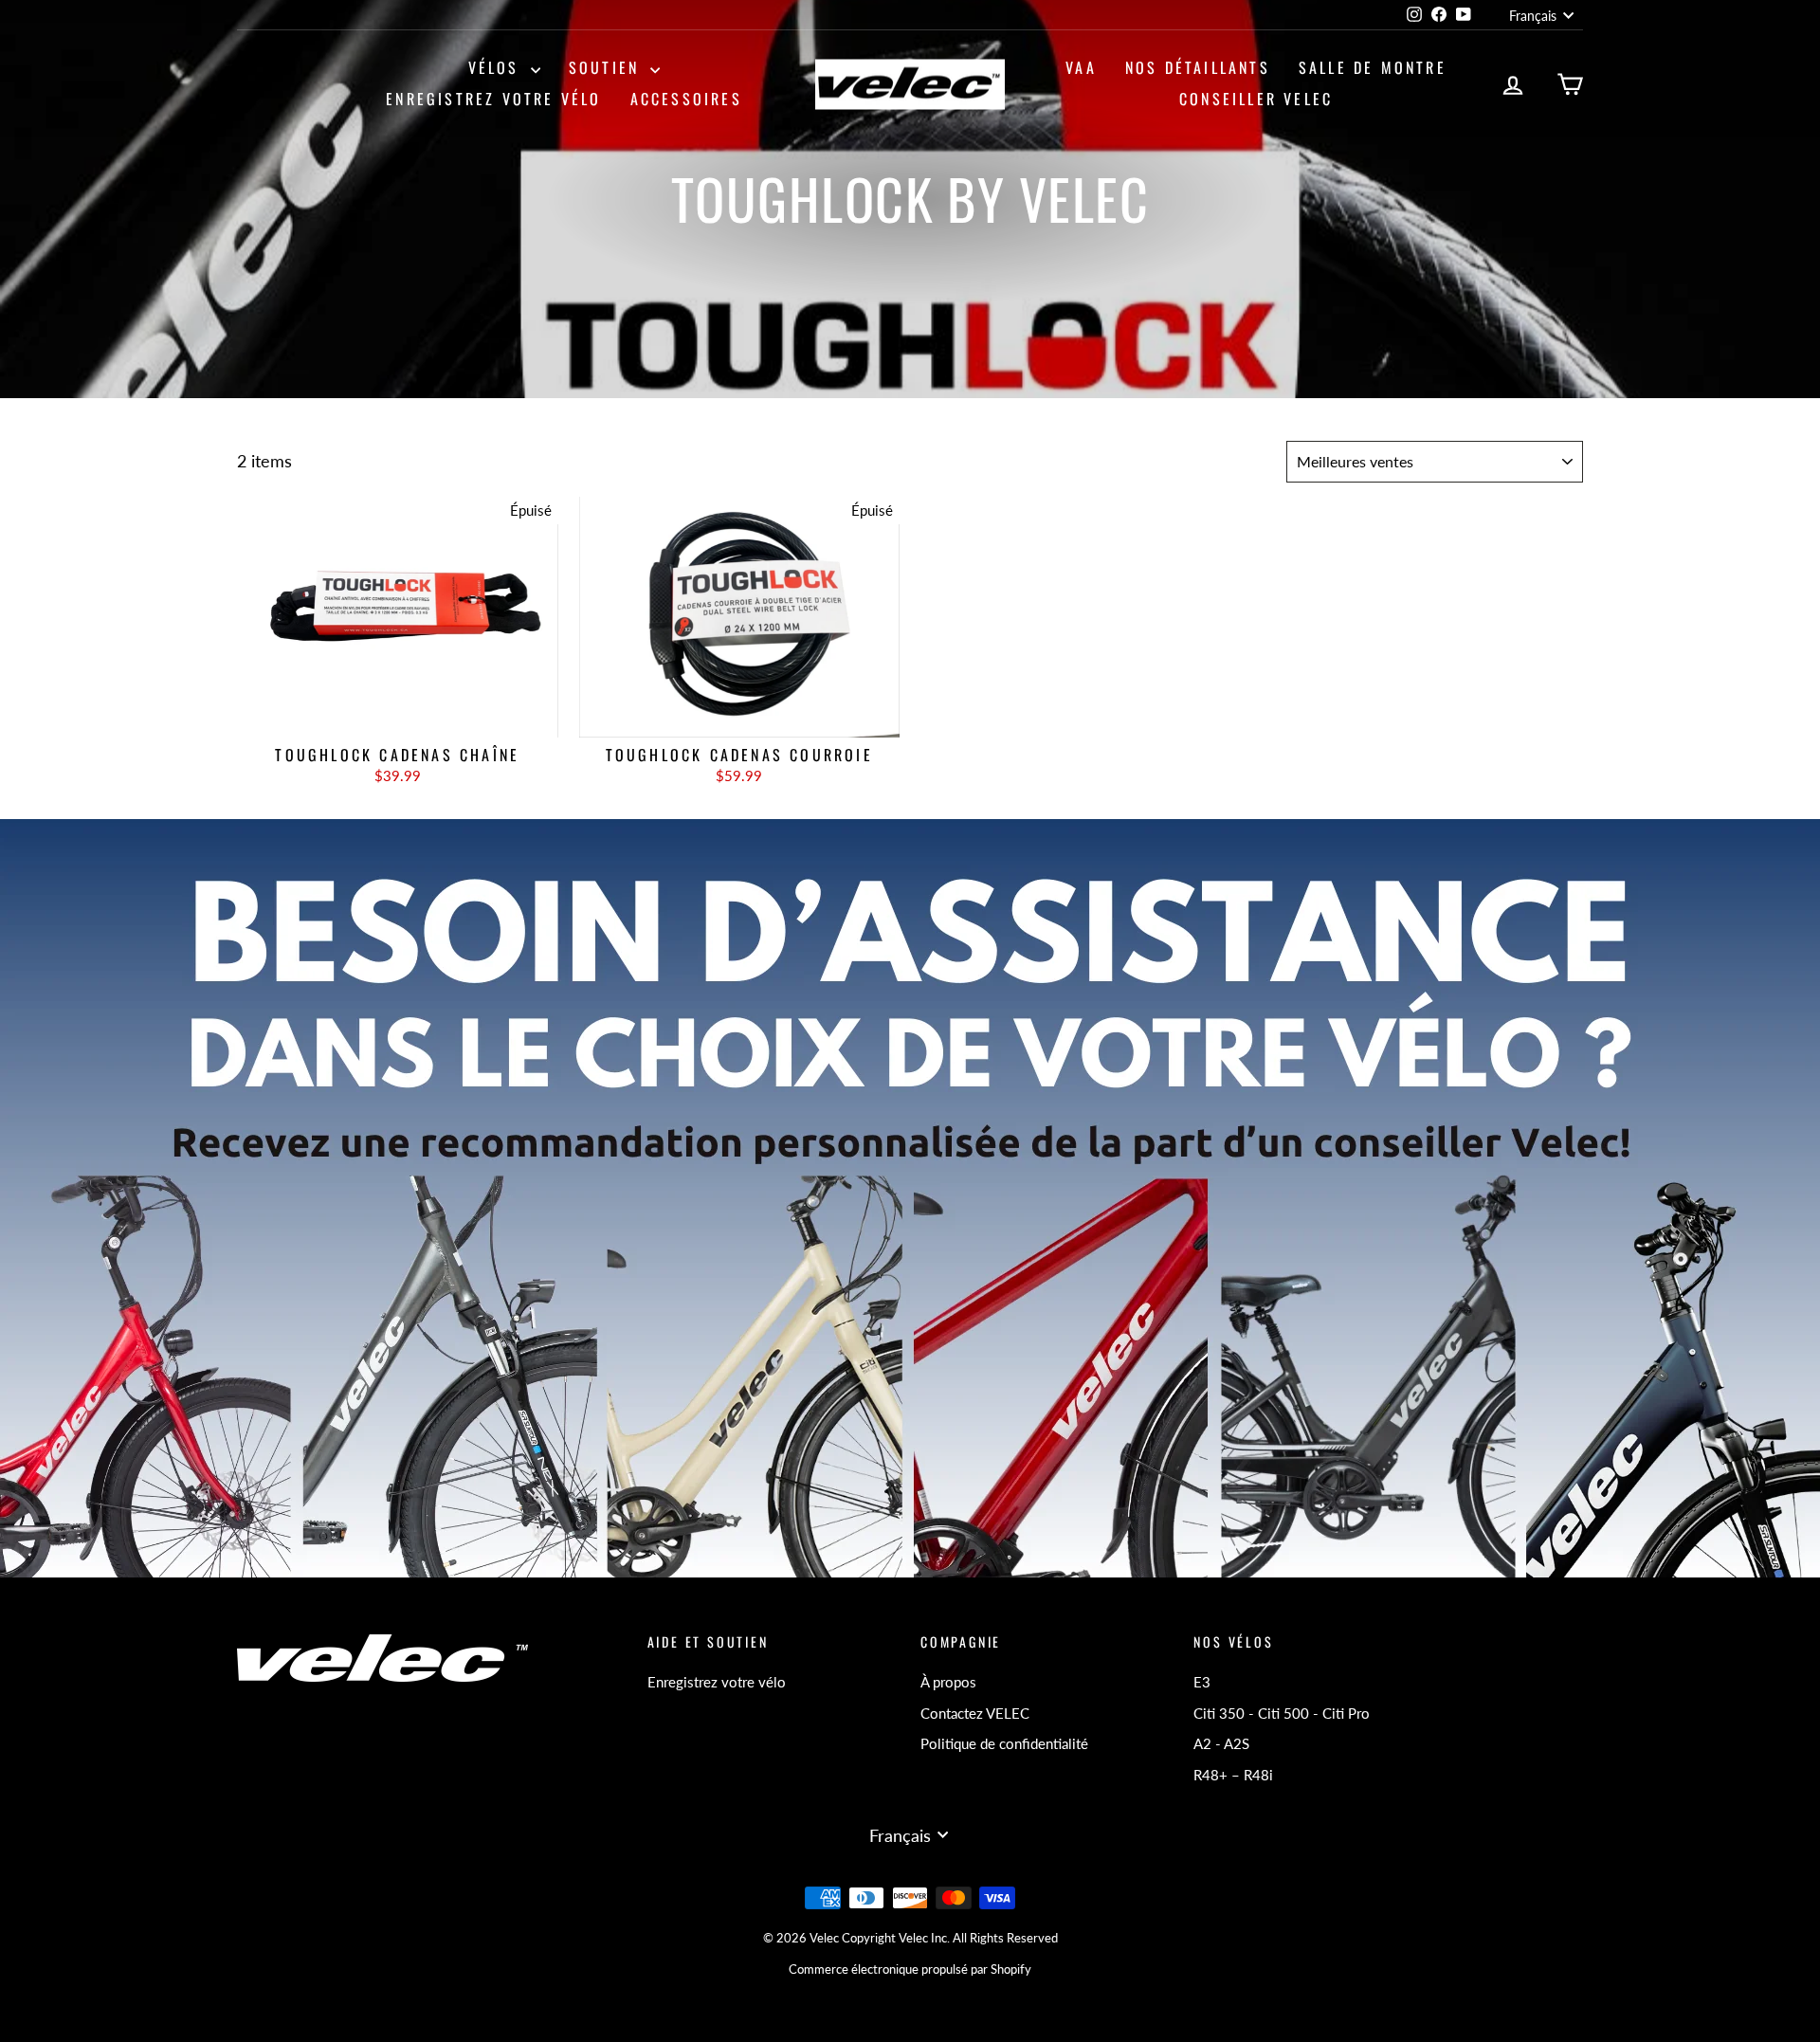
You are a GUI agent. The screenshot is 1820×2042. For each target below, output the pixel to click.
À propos (948, 1682)
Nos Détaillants (1198, 67)
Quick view (398, 717)
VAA (1081, 67)
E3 (1202, 1682)
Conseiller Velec (1256, 99)
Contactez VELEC (975, 1713)
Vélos (497, 67)
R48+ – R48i (1233, 1775)
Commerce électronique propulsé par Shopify (910, 1969)
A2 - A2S (1221, 1743)
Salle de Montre (1373, 67)
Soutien (608, 67)
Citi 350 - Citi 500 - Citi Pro (1282, 1713)
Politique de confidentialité (1004, 1743)
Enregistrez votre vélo (493, 99)
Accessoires (686, 99)
